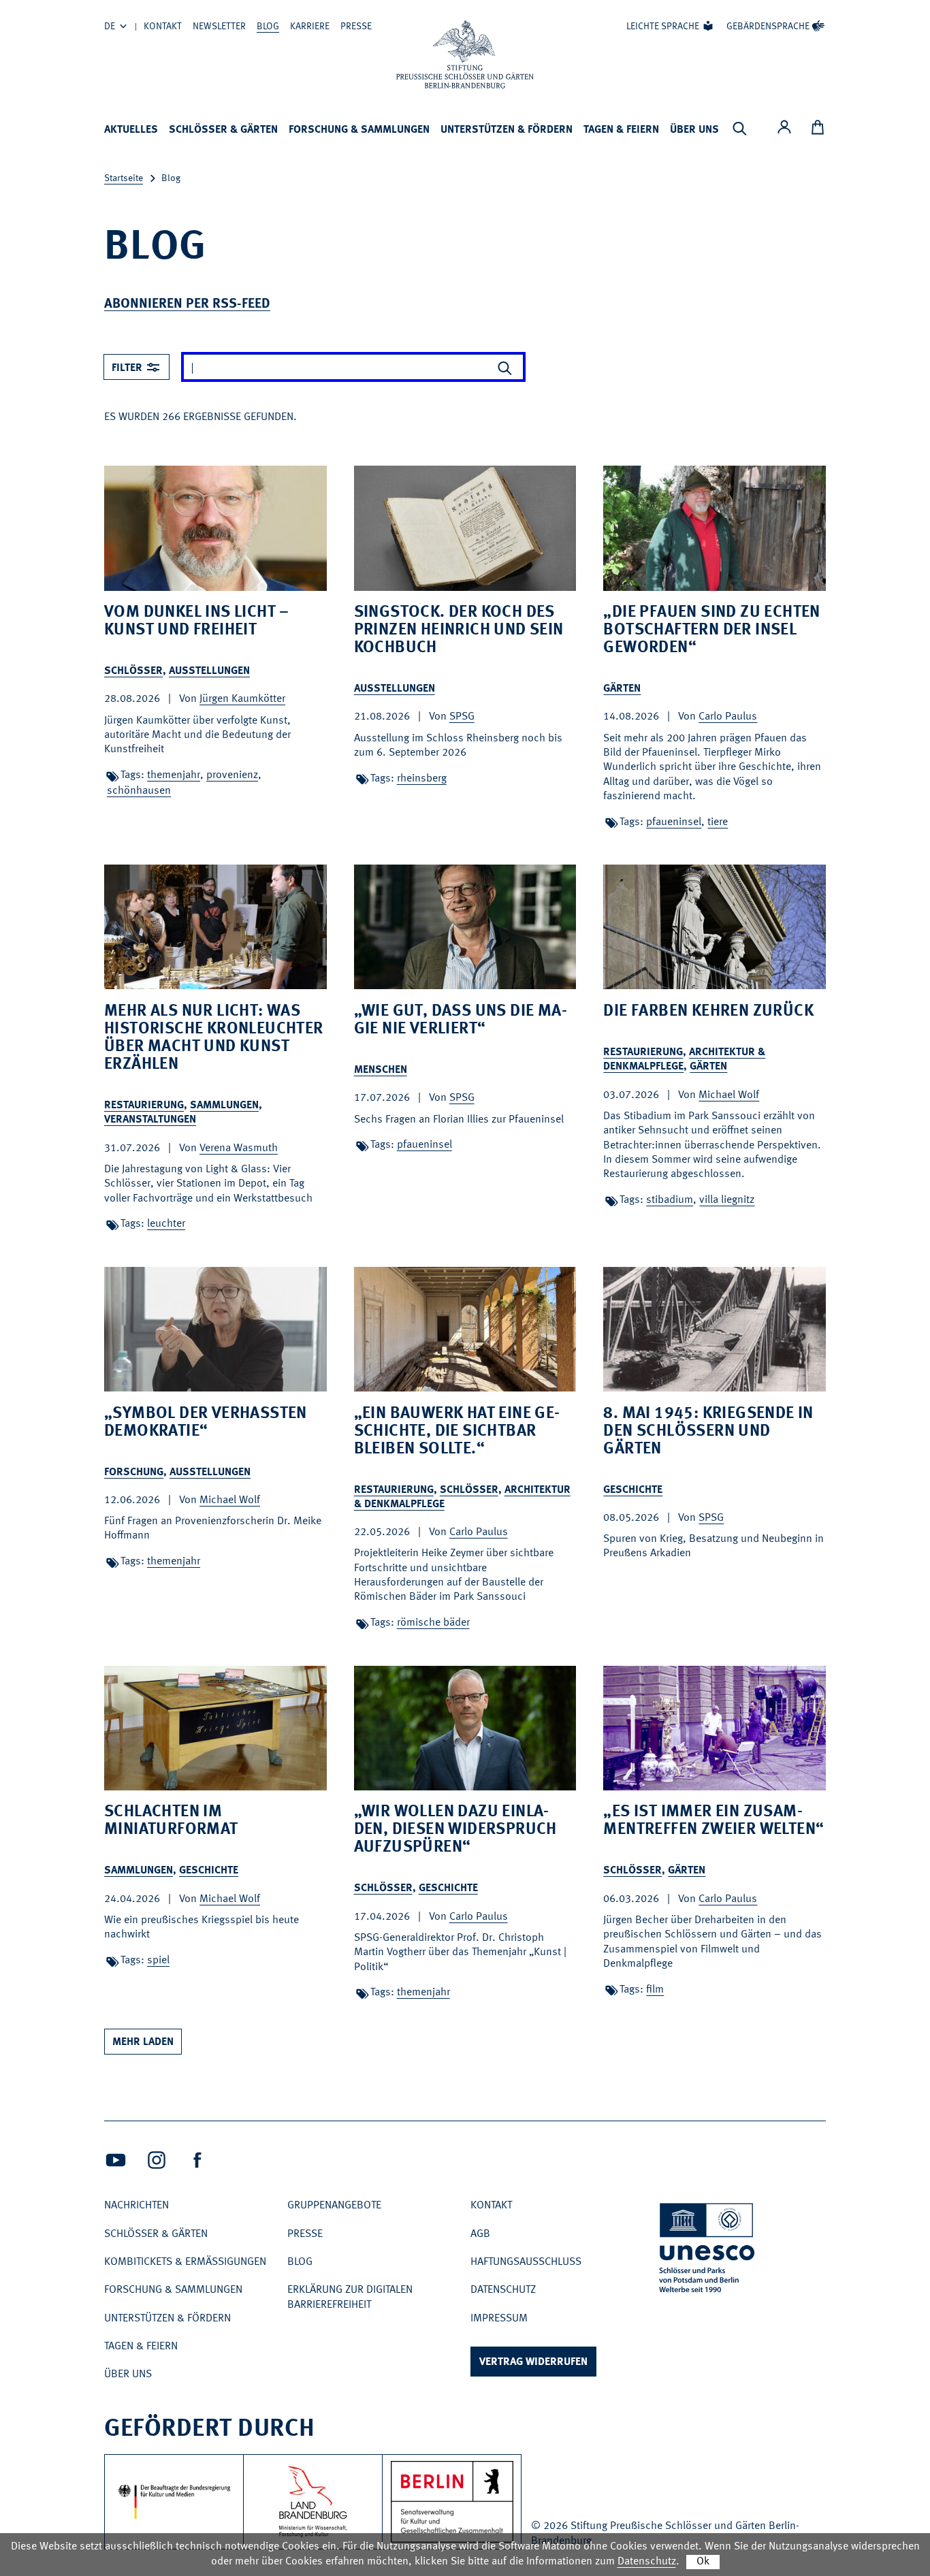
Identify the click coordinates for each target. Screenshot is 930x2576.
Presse (356, 27)
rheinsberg (422, 779)
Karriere (310, 27)
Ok (703, 2562)
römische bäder (433, 1623)
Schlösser (133, 671)
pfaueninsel (674, 822)
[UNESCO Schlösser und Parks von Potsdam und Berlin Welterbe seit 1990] (708, 2250)
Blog (268, 27)
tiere (718, 822)
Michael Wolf (729, 1095)
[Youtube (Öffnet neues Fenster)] (116, 2160)
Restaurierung (144, 1106)
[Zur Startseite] (465, 54)
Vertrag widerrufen (533, 2362)
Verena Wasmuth (239, 1148)
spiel (158, 1961)
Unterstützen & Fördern (507, 130)
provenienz (232, 775)
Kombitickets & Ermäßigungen (185, 2262)
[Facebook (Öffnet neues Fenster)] (197, 2160)
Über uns (694, 130)
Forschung (134, 1472)
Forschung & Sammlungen (359, 130)
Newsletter (219, 27)
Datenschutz (503, 2290)
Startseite (124, 178)
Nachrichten (137, 2206)
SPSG (462, 717)
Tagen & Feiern (621, 130)
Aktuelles (131, 130)
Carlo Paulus (728, 717)
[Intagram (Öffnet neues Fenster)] (157, 2160)
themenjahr (174, 775)
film (655, 1990)
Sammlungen (224, 1106)
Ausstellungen (209, 671)
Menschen (381, 1070)
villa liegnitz (727, 1200)
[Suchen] (504, 368)
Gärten (622, 689)
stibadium (670, 1200)
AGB (480, 2234)
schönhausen (139, 791)
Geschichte (633, 1490)
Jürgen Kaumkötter (242, 699)
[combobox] (137, 367)
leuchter (166, 1224)
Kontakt (163, 27)
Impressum (499, 2319)
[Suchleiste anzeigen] (739, 129)
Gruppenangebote (334, 2206)
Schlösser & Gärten (223, 130)
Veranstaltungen (150, 1120)
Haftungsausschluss (526, 2262)
